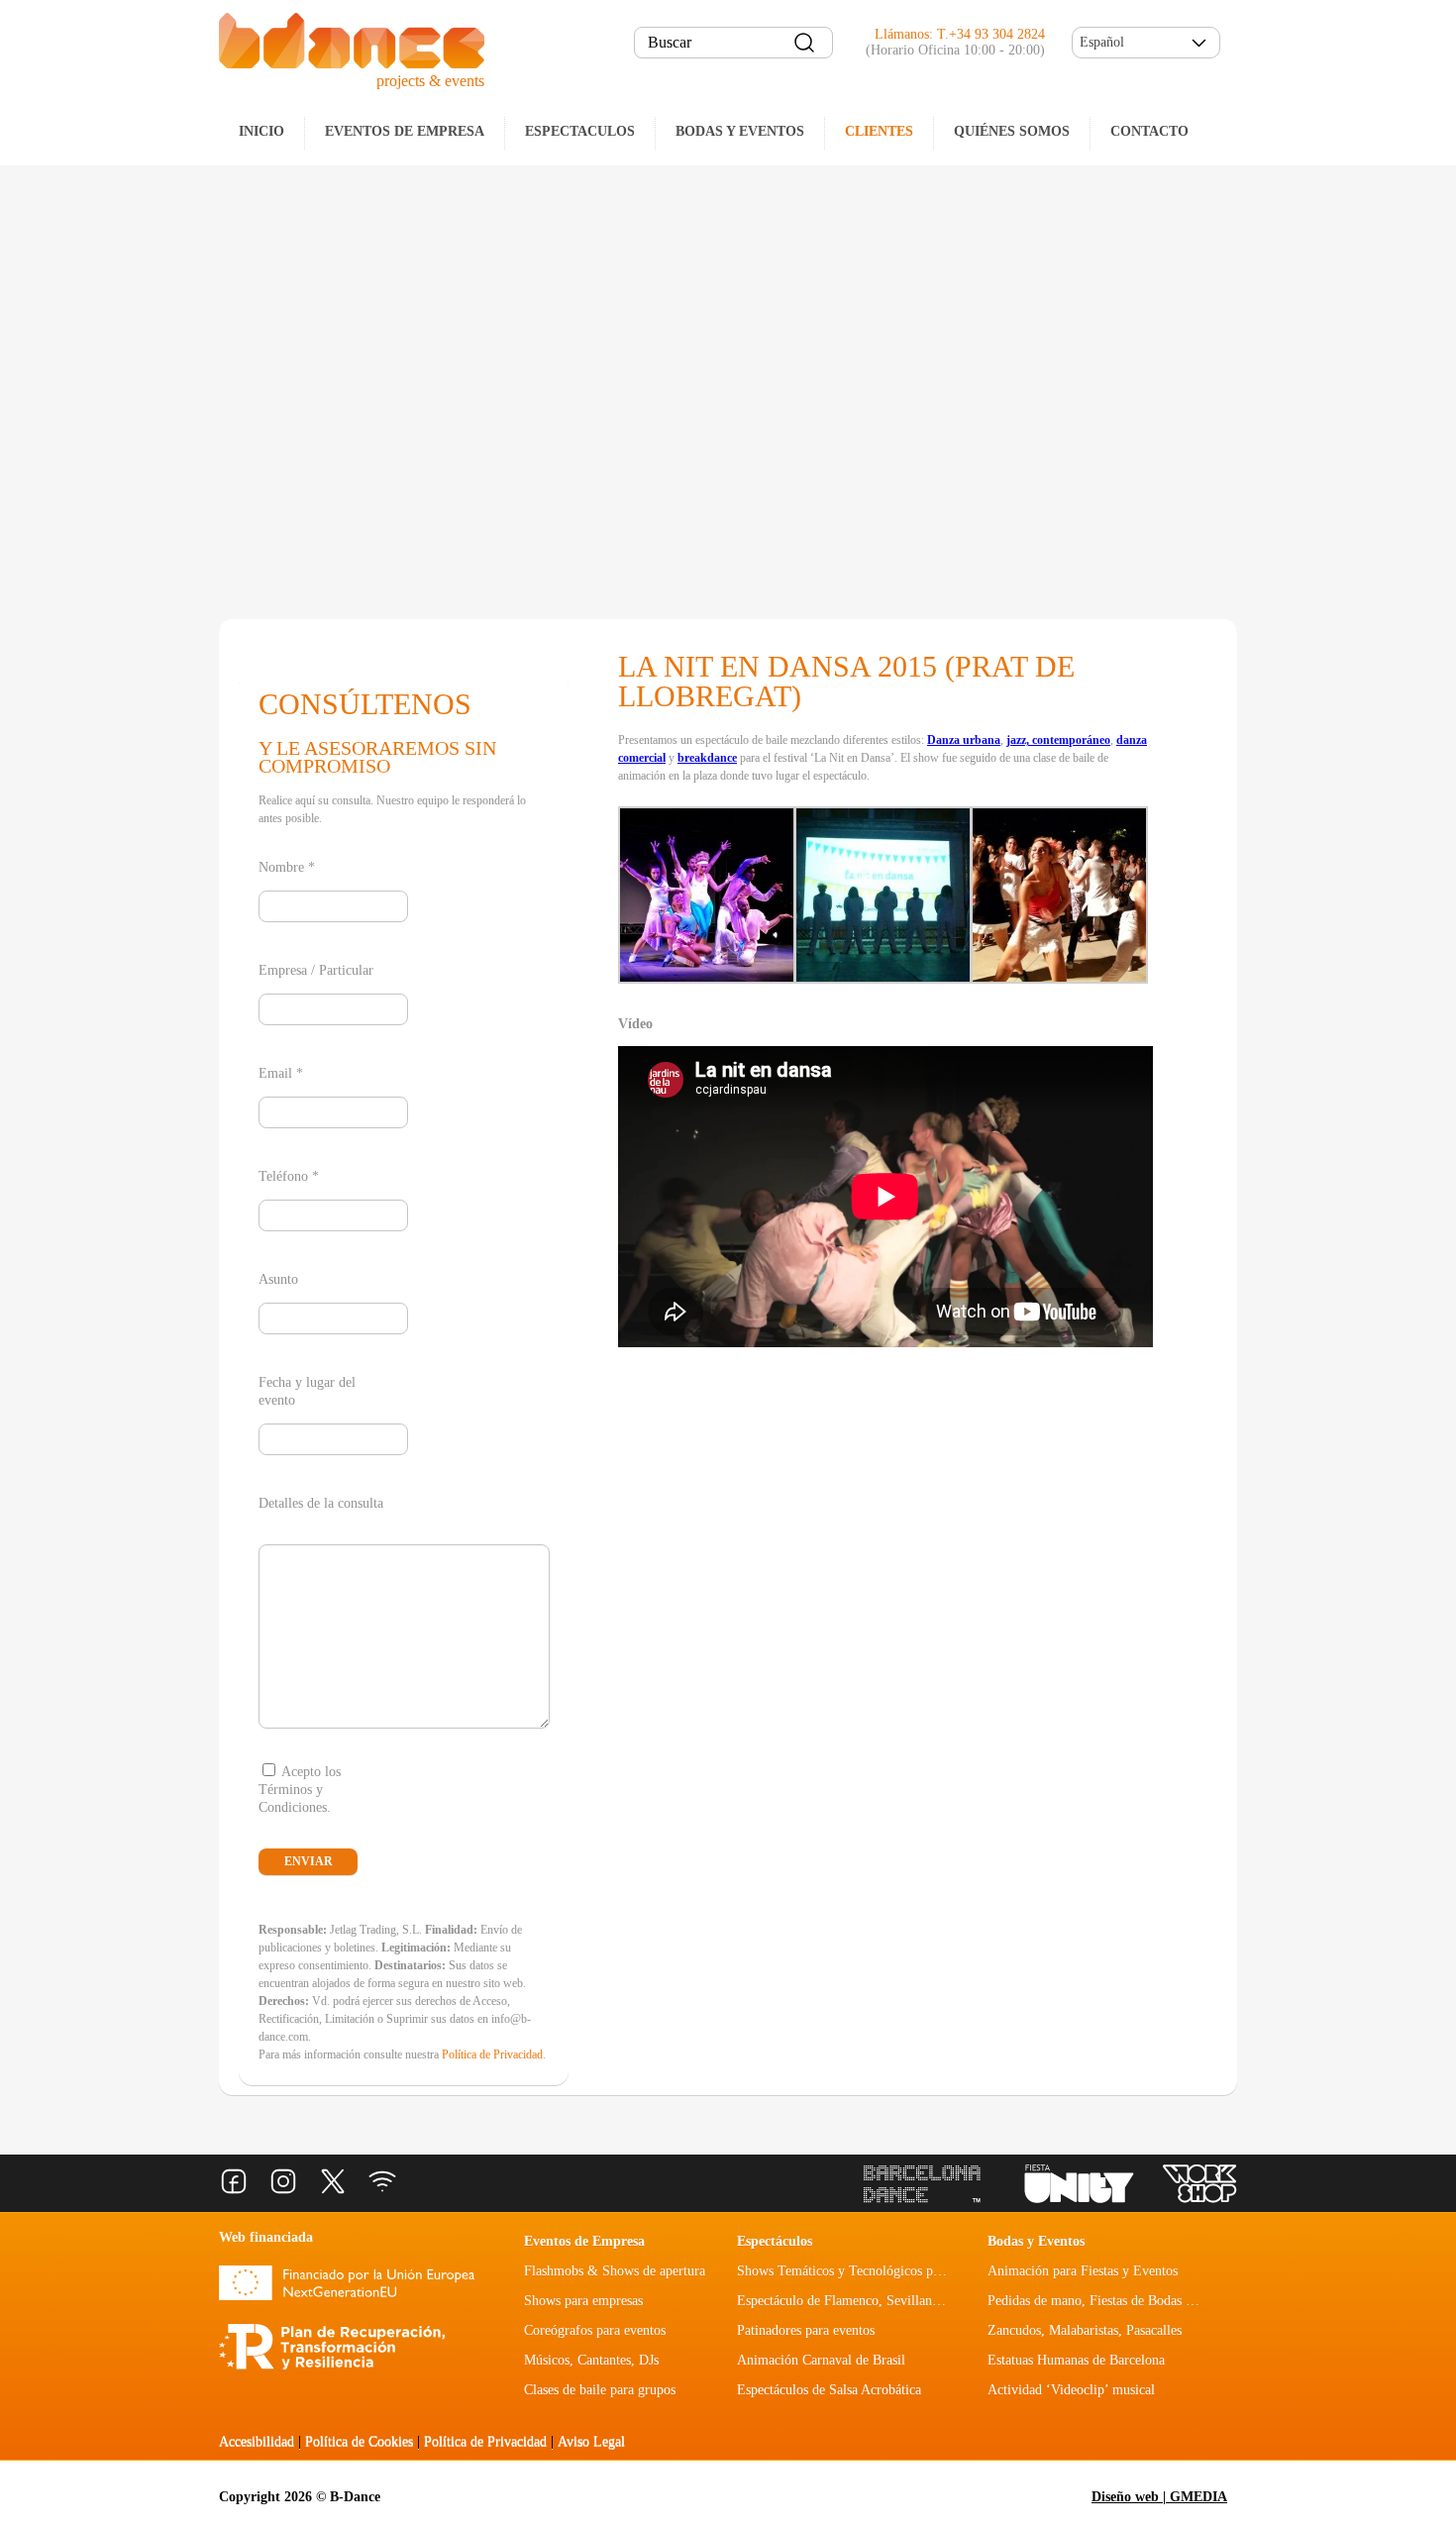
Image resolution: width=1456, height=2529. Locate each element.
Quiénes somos (1012, 131)
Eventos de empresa (405, 131)
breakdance (707, 758)
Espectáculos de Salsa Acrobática (829, 2390)
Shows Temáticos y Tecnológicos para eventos (866, 2271)
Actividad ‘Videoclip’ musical (1071, 2390)
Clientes (879, 131)
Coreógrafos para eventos (595, 2330)
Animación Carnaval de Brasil (821, 2360)
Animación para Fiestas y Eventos (1083, 2271)
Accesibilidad (257, 2441)
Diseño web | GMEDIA (1159, 2497)
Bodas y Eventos (740, 131)
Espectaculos (580, 131)
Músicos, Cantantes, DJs (591, 2360)
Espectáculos (775, 2241)
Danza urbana (964, 740)
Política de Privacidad (492, 2055)
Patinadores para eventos (806, 2330)
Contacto (1149, 131)
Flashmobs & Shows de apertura (615, 2271)
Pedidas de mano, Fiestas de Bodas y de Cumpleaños (1135, 2301)
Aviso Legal (591, 2441)
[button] (1146, 43)
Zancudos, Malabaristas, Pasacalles (1085, 2330)
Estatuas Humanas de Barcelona (1076, 2360)
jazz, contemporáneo (1058, 740)
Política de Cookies (359, 2441)
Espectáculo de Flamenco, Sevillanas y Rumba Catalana (893, 2301)
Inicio (261, 131)
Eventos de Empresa (584, 2241)
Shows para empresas (583, 2301)
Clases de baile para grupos (600, 2390)
